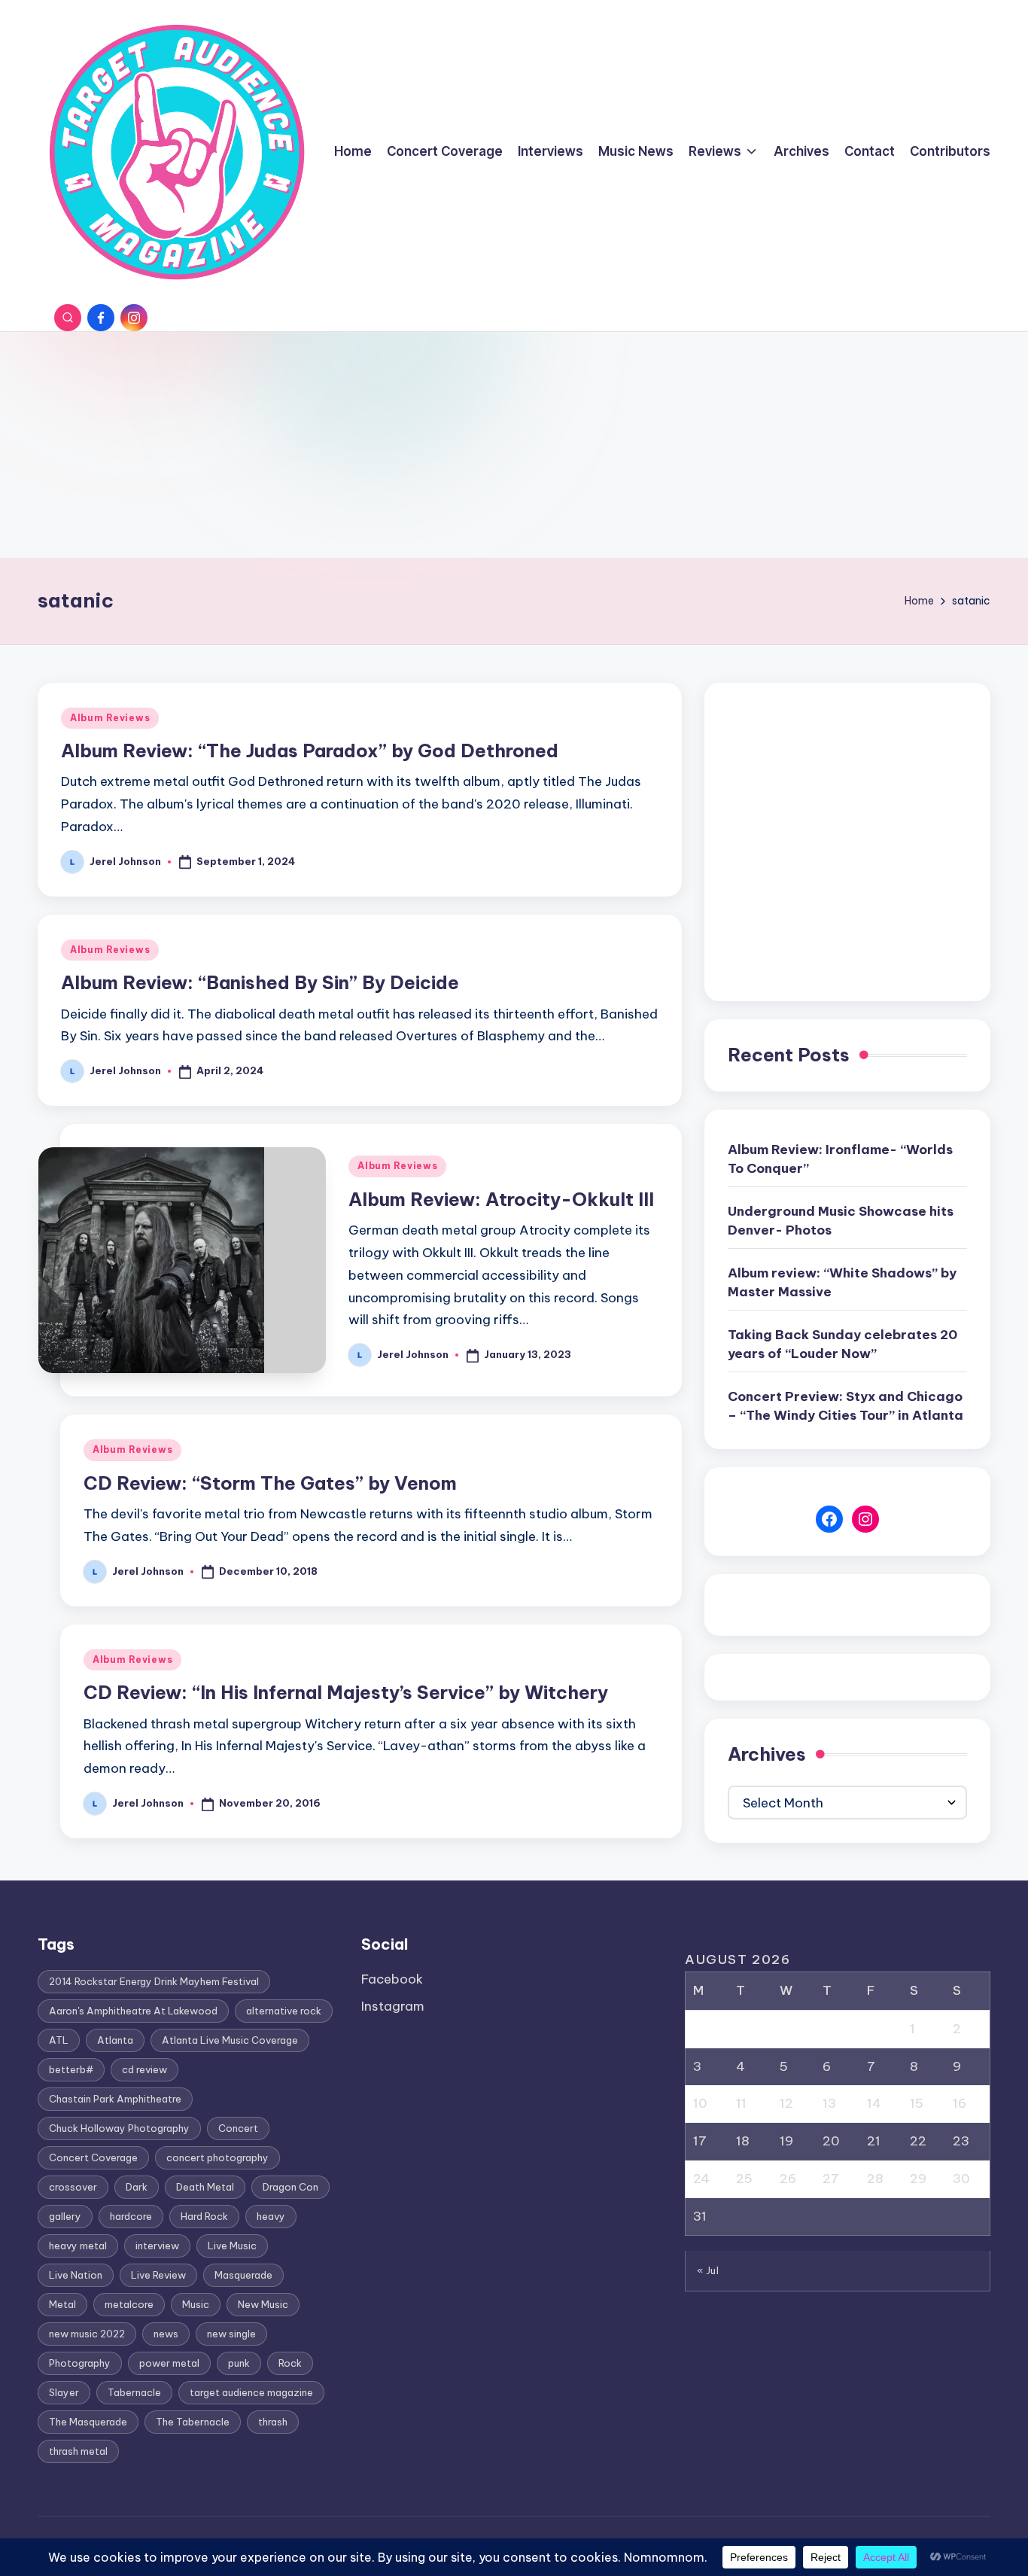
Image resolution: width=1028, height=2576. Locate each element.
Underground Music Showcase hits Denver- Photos (841, 1221)
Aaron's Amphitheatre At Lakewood (133, 2011)
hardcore (131, 2216)
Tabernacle (134, 2392)
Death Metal (205, 2187)
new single (231, 2334)
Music (196, 2304)
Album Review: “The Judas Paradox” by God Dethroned (310, 751)
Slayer (64, 2392)
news (166, 2334)
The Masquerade (88, 2422)
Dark (137, 2187)
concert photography (217, 2157)
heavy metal (78, 2246)
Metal (62, 2304)
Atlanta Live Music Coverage (230, 2040)
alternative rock (284, 2011)
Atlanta (115, 2040)
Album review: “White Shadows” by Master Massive (842, 1283)
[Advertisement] (514, 445)
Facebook (392, 1979)
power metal (169, 2363)
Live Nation (76, 2275)
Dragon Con (290, 2187)
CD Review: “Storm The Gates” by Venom (270, 1483)
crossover (73, 2187)
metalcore (129, 2304)
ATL (59, 2040)
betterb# (71, 2069)
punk (239, 2363)
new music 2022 (87, 2334)
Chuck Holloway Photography (119, 2128)
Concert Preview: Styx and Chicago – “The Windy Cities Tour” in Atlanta (846, 1406)
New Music (263, 2304)
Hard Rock (204, 2216)
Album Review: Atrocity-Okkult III (501, 1199)
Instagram (393, 2006)
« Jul (708, 2270)
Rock (290, 2363)
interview (157, 2246)
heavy (271, 2216)
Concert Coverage (93, 2157)
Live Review (158, 2275)
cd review (144, 2069)
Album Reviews (110, 718)
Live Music (232, 2246)
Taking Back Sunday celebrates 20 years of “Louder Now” (842, 1344)
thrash (273, 2422)
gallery (65, 2216)
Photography (80, 2363)
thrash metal (78, 2451)
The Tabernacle (193, 2422)
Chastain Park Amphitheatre (115, 2099)
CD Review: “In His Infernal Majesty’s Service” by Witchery (346, 1692)
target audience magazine (251, 2392)
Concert (238, 2128)
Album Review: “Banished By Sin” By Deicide (260, 982)
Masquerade (243, 2275)
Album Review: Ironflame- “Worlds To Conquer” (840, 1159)
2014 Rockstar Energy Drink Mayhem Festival (154, 1981)
